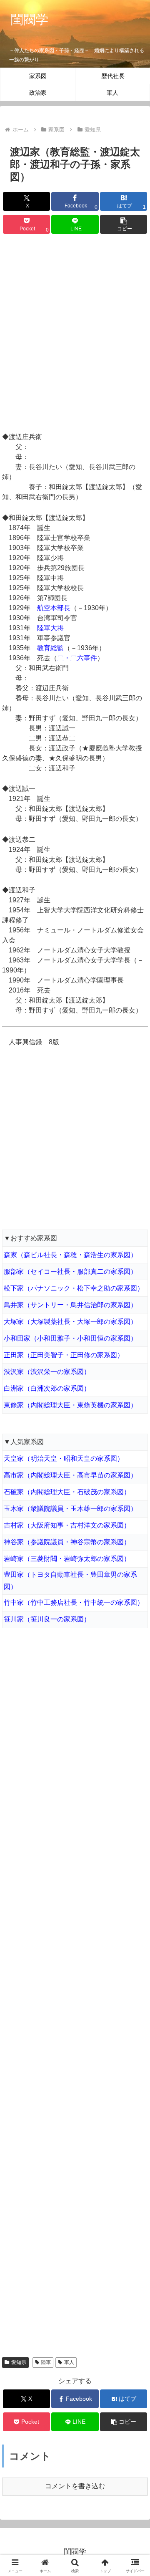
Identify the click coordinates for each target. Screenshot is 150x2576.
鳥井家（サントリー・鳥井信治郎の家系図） (70, 1305)
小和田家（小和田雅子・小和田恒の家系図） (70, 1338)
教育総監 (50, 648)
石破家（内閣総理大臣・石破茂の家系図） (67, 1492)
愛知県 (19, 2362)
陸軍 (46, 2362)
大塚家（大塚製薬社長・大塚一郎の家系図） (70, 1322)
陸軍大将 (50, 628)
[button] (124, 224)
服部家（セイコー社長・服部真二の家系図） (70, 1272)
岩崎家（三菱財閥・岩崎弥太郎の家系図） (67, 1559)
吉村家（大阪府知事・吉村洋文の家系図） (67, 1525)
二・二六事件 (77, 658)
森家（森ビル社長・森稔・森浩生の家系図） (70, 1255)
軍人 (69, 2362)
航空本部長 (54, 608)
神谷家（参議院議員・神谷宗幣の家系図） (67, 1542)
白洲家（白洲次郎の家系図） (47, 1388)
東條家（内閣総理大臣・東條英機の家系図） (70, 1405)
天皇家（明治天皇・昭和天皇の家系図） (64, 1458)
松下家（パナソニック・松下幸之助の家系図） (74, 1288)
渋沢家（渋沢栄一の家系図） (47, 1372)
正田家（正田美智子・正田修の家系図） (64, 1355)
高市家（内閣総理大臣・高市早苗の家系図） (70, 1475)
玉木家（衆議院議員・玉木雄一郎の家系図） (70, 1509)
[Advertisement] (75, 334)
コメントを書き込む (75, 2486)
